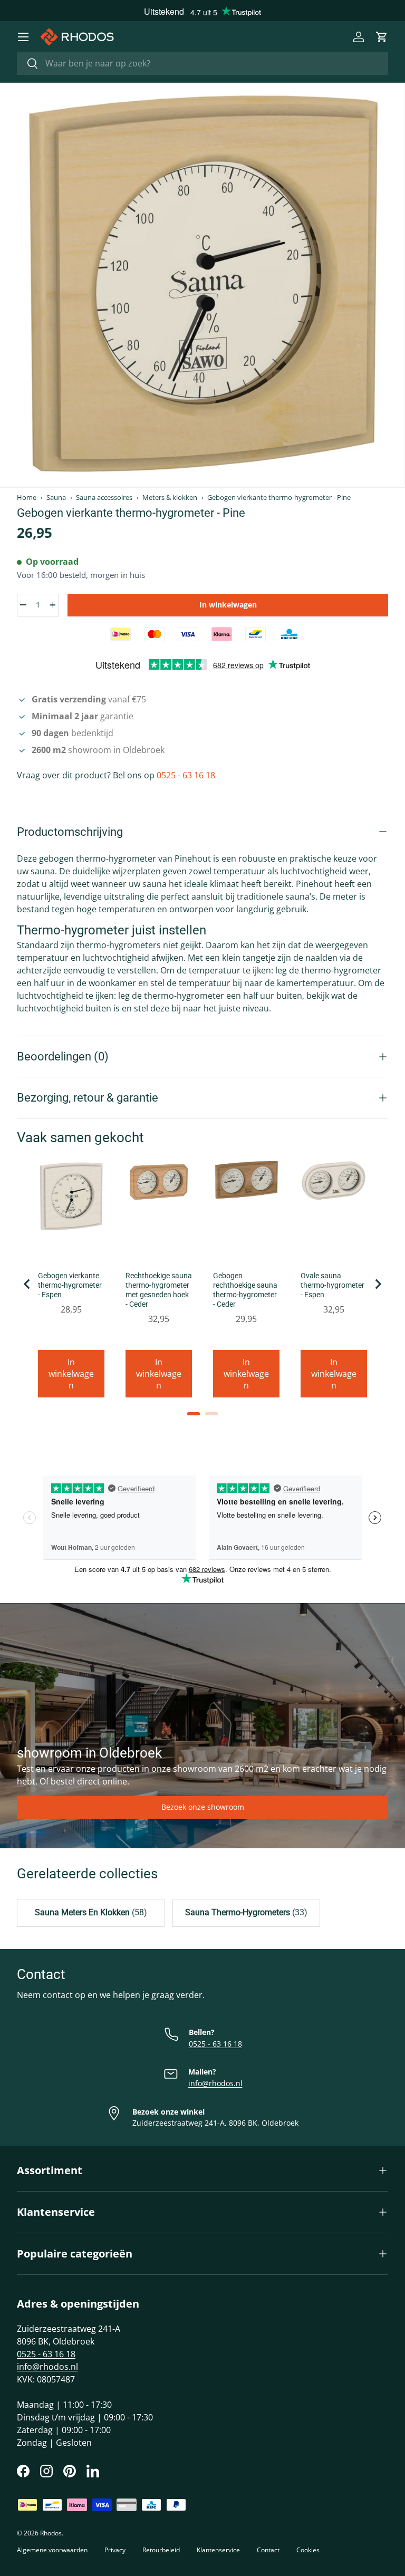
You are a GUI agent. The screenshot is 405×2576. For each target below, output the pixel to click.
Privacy (115, 2550)
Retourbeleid (161, 2550)
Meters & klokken (170, 498)
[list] (202, 285)
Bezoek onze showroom (203, 1807)
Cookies (308, 2550)
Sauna (56, 498)
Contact (268, 2550)
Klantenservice (218, 2550)
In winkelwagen (228, 605)
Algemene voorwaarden (52, 2550)
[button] (382, 37)
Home (27, 498)
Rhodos (51, 2533)
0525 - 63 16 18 (186, 775)
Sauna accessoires (104, 498)
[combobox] (202, 63)
